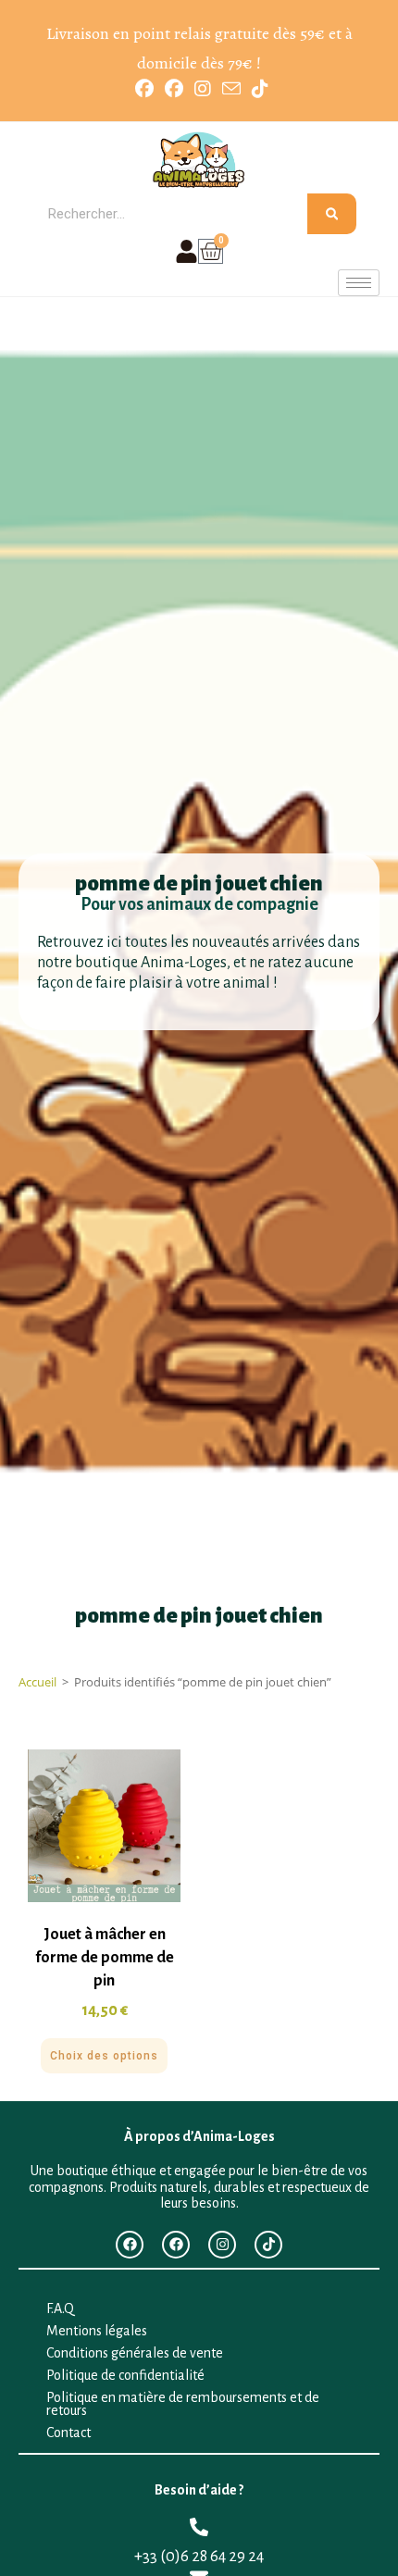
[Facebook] (130, 2245)
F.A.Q (60, 2308)
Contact (68, 2433)
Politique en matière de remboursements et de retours (183, 2404)
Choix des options (104, 2056)
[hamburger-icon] (359, 283)
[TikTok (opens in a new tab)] (257, 89)
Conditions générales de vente (135, 2353)
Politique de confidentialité (125, 2375)
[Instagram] (222, 2245)
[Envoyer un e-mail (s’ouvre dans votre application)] (231, 88)
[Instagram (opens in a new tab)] (203, 89)
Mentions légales (97, 2331)
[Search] (332, 214)
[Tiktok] (268, 2245)
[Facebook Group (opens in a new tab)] (174, 89)
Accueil (37, 1682)
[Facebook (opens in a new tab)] (144, 89)
